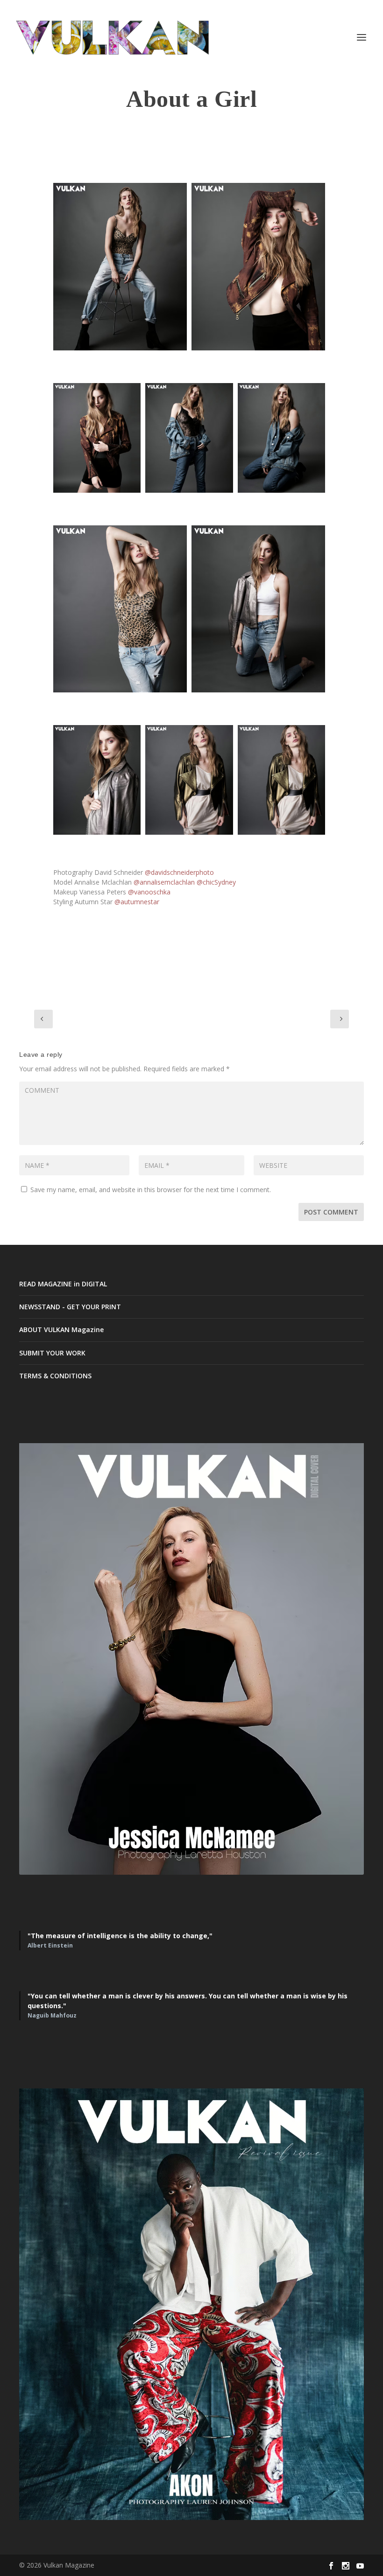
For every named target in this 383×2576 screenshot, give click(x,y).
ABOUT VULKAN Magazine (61, 1330)
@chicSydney (216, 882)
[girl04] (97, 780)
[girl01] (258, 267)
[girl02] (97, 438)
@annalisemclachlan (164, 882)
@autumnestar (137, 902)
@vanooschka (149, 892)
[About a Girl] (281, 780)
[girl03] (258, 609)
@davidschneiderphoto (179, 872)
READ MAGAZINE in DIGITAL (63, 1284)
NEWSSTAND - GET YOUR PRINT (70, 1307)
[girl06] (120, 609)
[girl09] (189, 438)
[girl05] (189, 780)
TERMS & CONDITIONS (55, 1376)
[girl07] (120, 267)
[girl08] (281, 438)
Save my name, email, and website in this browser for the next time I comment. (151, 1190)
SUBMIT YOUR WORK (52, 1353)
